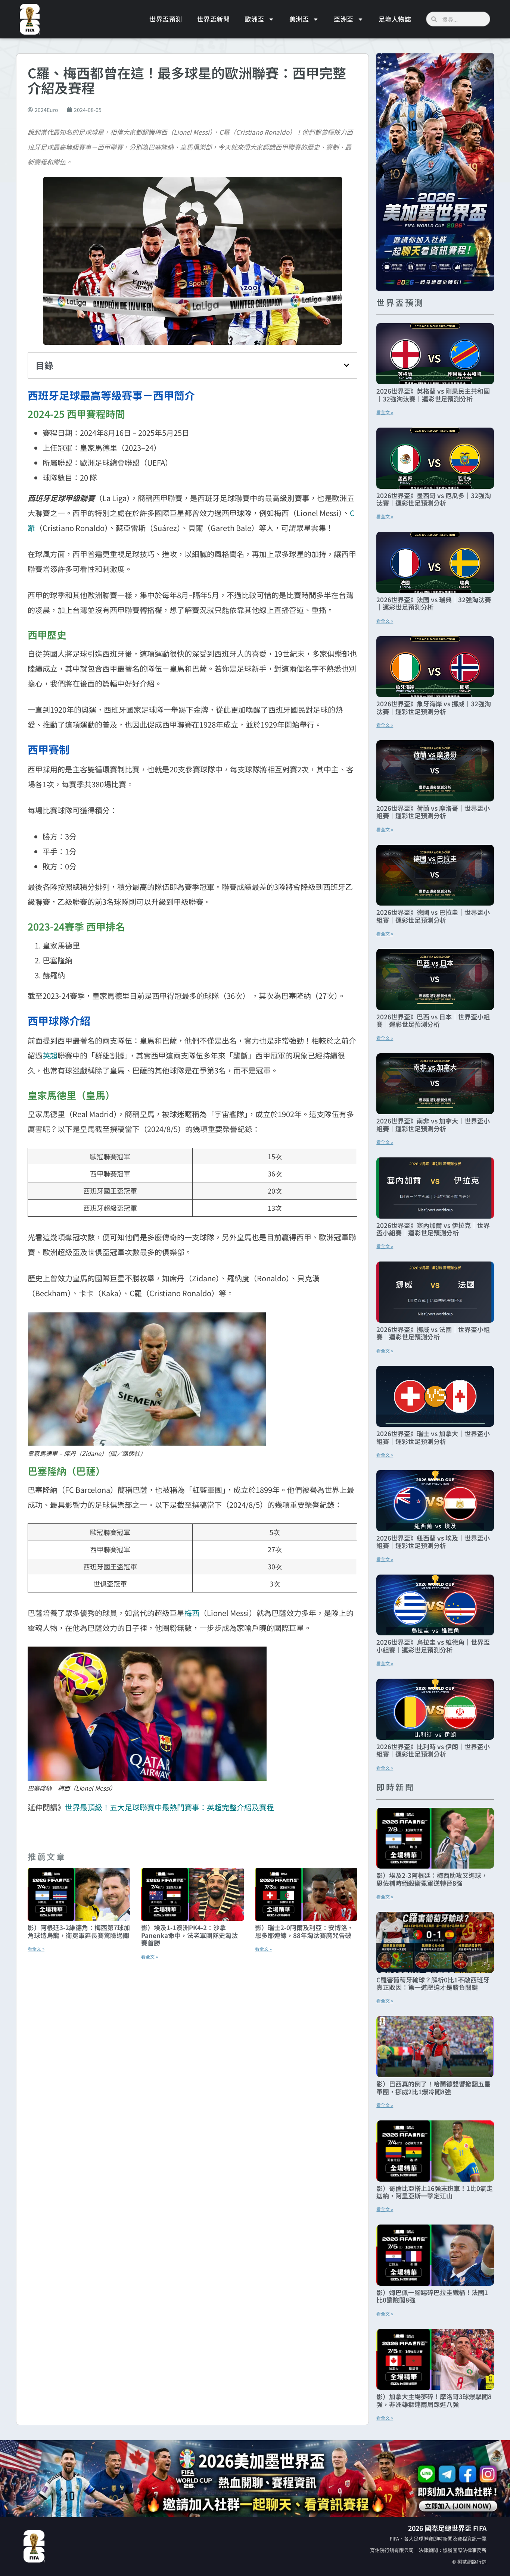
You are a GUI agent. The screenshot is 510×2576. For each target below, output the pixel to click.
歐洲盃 (254, 19)
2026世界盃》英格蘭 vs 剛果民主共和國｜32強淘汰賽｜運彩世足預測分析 (433, 395)
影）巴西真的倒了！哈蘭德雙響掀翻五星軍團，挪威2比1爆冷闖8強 (433, 2087)
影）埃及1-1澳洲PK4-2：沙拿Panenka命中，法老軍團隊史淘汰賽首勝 (189, 1935)
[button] (346, 365)
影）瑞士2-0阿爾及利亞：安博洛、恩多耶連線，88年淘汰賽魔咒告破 (304, 1931)
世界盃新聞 (214, 19)
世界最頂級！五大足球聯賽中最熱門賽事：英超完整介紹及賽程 (170, 1807)
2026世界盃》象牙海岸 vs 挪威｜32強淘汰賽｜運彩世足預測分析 (434, 707)
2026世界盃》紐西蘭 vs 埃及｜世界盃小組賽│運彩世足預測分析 (433, 1542)
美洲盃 (299, 19)
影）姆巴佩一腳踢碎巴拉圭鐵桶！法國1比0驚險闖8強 (432, 2296)
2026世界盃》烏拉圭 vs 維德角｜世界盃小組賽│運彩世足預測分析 (433, 1646)
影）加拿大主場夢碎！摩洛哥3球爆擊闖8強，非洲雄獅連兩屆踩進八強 (434, 2400)
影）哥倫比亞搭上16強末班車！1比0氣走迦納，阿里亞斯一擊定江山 (435, 2192)
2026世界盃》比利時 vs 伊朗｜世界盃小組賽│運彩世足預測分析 (433, 1750)
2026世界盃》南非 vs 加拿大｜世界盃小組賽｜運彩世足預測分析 (433, 1124)
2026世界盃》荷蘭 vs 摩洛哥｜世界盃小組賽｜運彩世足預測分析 (433, 812)
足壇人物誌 (395, 19)
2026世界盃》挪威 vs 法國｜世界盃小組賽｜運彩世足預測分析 (433, 1333)
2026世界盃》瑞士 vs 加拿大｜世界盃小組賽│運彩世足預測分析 (433, 1437)
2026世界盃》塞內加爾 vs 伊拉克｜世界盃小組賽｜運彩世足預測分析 (433, 1229)
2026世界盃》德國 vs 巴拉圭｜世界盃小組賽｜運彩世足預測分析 (433, 916)
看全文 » (36, 1949)
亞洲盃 (344, 19)
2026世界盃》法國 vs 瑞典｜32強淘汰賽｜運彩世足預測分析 (434, 603)
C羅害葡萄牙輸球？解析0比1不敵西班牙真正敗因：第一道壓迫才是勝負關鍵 (433, 1983)
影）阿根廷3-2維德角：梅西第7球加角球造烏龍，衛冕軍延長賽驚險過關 (79, 1931)
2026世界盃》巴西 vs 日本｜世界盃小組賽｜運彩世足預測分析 (433, 1020)
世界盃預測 (166, 19)
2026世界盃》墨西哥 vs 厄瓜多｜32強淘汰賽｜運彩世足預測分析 (434, 499)
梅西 (192, 1613)
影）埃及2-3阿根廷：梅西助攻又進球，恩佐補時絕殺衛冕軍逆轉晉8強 (432, 1879)
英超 (50, 1055)
